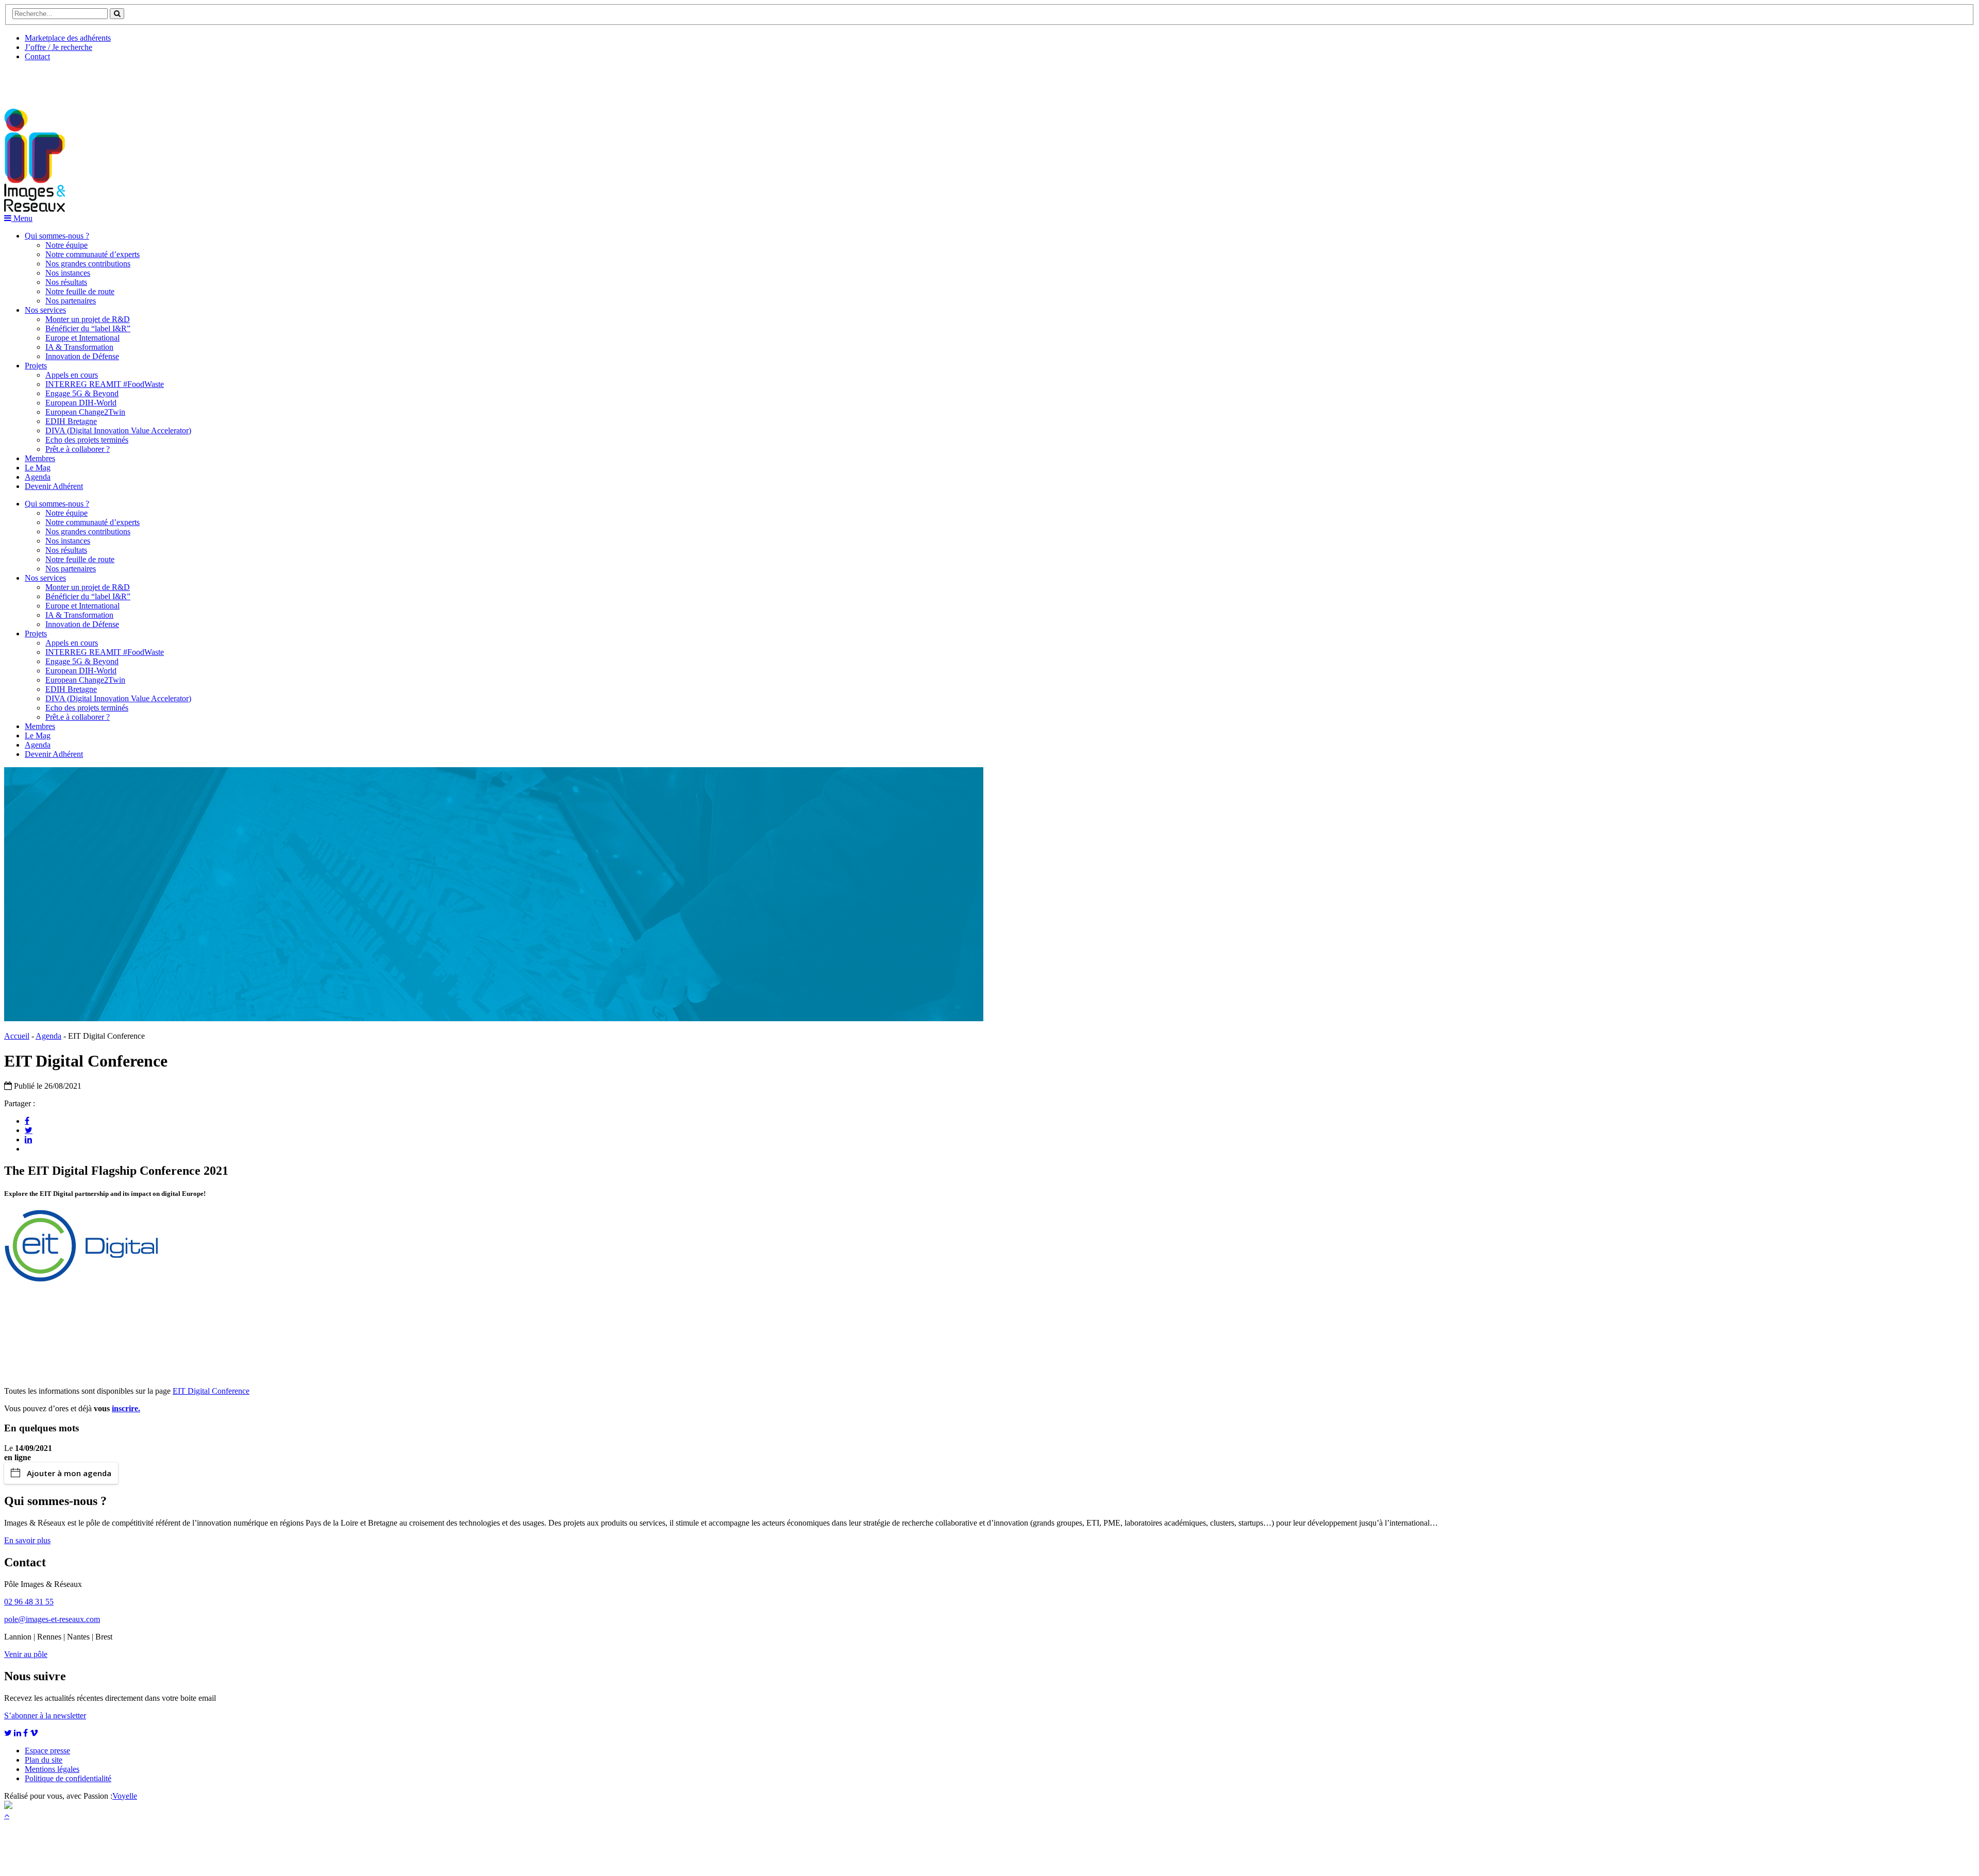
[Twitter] (29, 1130)
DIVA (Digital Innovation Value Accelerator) (118, 430)
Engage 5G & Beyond (82, 393)
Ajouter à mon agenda (69, 1473)
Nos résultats (66, 282)
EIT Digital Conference (211, 1391)
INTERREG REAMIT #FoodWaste (105, 384)
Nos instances (68, 273)
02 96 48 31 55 (29, 1602)
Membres (40, 458)
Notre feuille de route (80, 291)
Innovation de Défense (82, 356)
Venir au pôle (26, 1654)
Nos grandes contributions (88, 264)
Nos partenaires (71, 301)
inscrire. (126, 1408)
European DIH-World (81, 403)
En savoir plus (27, 1540)
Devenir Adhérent (54, 486)
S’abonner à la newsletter (45, 1716)
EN (43, 81)
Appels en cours (72, 375)
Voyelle (125, 1796)
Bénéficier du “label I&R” (88, 328)
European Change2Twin (85, 412)
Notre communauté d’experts (93, 254)
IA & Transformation (79, 347)
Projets (36, 366)
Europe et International (82, 338)
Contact (37, 56)
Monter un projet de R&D (88, 319)
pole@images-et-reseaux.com (52, 1619)
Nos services (45, 310)
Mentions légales (52, 1769)
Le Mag (38, 468)
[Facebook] (27, 1121)
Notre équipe (66, 245)
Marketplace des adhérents (68, 38)
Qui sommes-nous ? (57, 236)
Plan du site (44, 1760)
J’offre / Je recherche (58, 47)
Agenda (38, 477)
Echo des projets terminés (87, 440)
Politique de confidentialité (68, 1778)
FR (81, 81)
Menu (22, 218)
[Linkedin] (28, 1139)
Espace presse (47, 1751)
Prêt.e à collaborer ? (78, 449)
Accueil (17, 1036)
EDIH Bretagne (71, 421)
